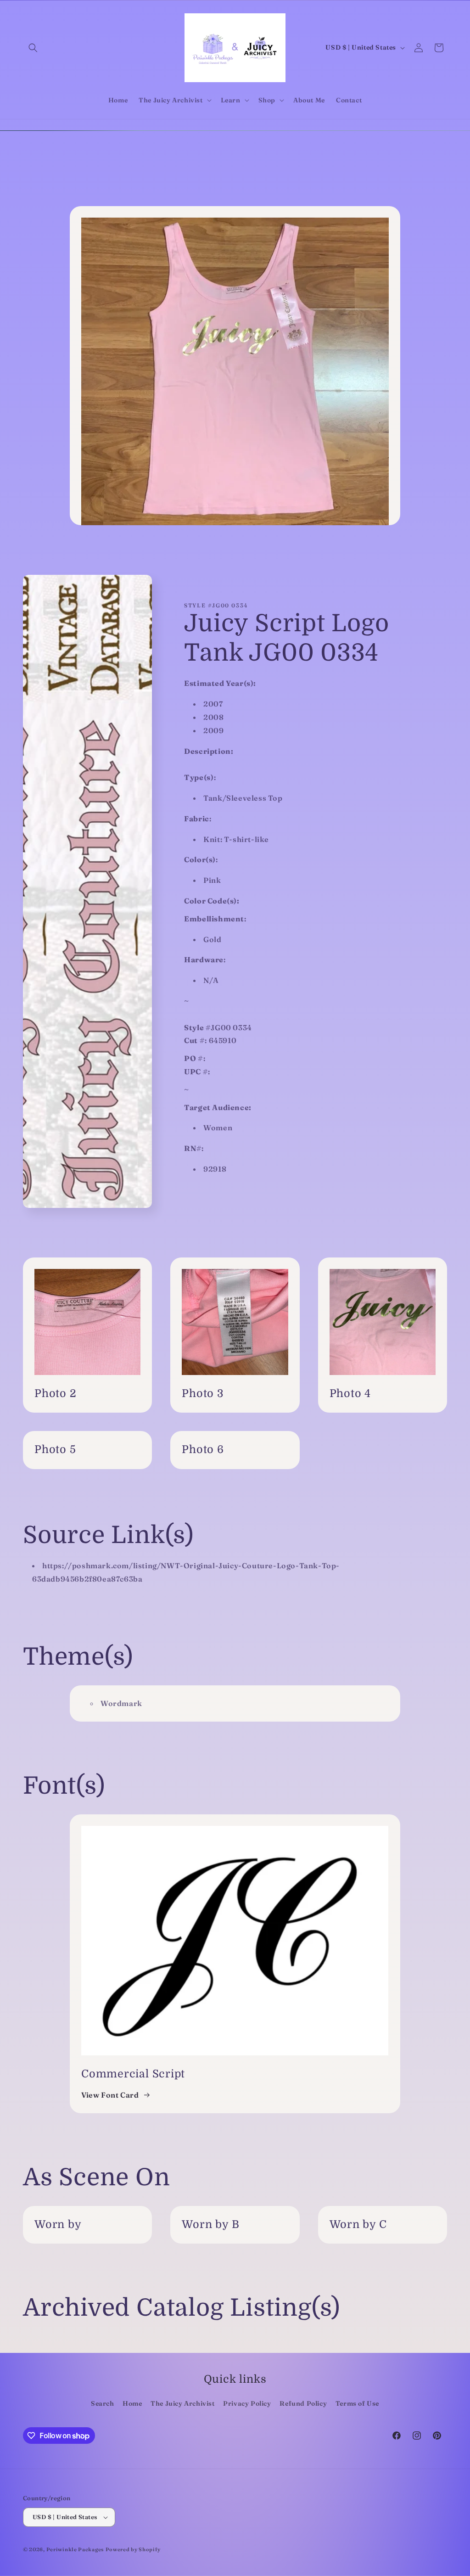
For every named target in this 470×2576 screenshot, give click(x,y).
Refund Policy (303, 2403)
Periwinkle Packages (75, 2549)
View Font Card (110, 2095)
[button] (33, 48)
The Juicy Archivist (182, 2403)
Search (103, 2403)
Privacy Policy (247, 2403)
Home (132, 2403)
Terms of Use (357, 2403)
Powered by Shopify (133, 2549)
